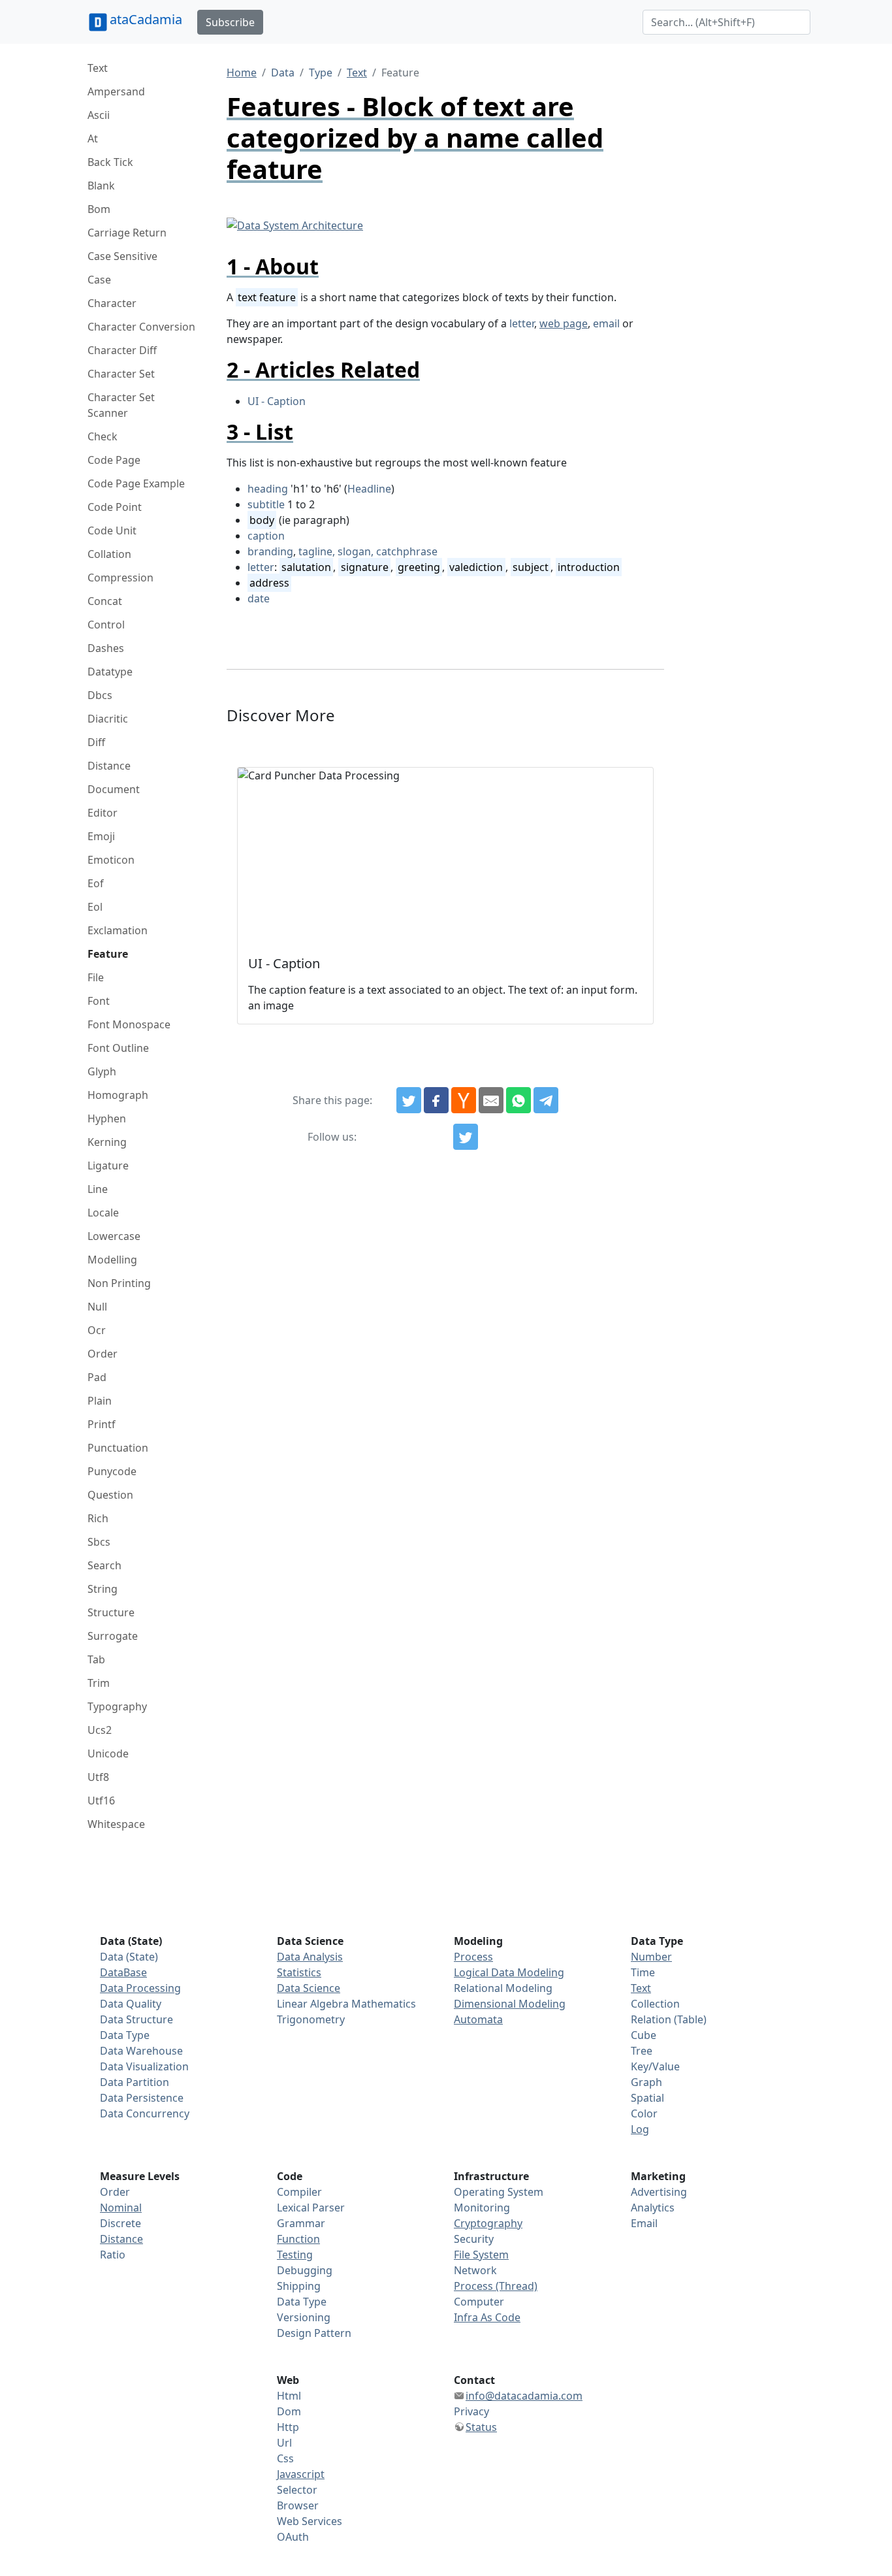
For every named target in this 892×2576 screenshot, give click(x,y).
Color (644, 2113)
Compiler (299, 2192)
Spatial (647, 2098)
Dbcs (100, 695)
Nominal (121, 2208)
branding (270, 551)
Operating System (499, 2192)
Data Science (309, 1988)
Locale (103, 1213)
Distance (109, 766)
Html (289, 2396)
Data (283, 73)
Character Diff (122, 350)
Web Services (310, 2521)
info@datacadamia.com (524, 2396)
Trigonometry (311, 2019)
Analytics (653, 2208)
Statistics (299, 1972)
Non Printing (119, 1283)
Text (98, 68)
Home (242, 73)
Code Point (115, 507)
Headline (369, 489)
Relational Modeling (503, 1988)
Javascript (301, 2474)
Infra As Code (487, 2317)
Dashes (106, 648)
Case (99, 280)
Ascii (99, 115)
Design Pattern (314, 2333)
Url (284, 2443)
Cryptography (488, 2223)
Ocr (97, 1330)
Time (643, 1972)
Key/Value (655, 2066)
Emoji (101, 836)
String (103, 1589)
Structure (111, 1612)
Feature (108, 954)
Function (298, 2239)
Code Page (114, 460)
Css (285, 2458)
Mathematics (384, 2004)
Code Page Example (136, 483)
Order (103, 1354)
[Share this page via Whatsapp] (518, 1100)
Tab (96, 1659)
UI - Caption (277, 401)
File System (481, 2255)
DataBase (123, 1972)
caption (266, 536)
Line (98, 1189)
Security (474, 2239)
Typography (117, 1706)
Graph (646, 2082)
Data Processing (140, 1988)
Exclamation (118, 930)
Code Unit (112, 530)
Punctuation (118, 1448)
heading (268, 489)
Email (644, 2223)
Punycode (112, 1471)
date (259, 598)
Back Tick (110, 162)
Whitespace (116, 1824)
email (606, 323)
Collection (655, 2004)
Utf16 (101, 1801)
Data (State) (129, 1957)
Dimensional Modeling (510, 2004)
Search (104, 1565)
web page (564, 323)
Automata (478, 2019)
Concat (105, 601)
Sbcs (99, 1542)
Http (288, 2427)
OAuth (293, 2537)
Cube (644, 2035)
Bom (99, 209)
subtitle (266, 504)
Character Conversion (141, 327)
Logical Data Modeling (509, 1972)
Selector (297, 2490)
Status (481, 2427)
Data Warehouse (141, 2051)
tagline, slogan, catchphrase (368, 551)
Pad (97, 1377)
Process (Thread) (496, 2286)
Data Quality (131, 2004)
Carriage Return (127, 233)
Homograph (118, 1095)
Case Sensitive (122, 256)
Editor (103, 813)
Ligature (108, 1166)
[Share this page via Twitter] (409, 1100)
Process (473, 1957)
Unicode (108, 1753)
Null (97, 1307)
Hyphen (107, 1118)
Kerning (107, 1142)
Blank (101, 186)
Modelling (112, 1260)
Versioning (304, 2317)
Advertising (659, 2192)
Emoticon (111, 860)
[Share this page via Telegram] (546, 1100)
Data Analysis (310, 1957)
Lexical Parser (311, 2208)
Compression (120, 578)
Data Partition (135, 2082)
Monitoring (482, 2208)
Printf (102, 1424)
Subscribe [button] (230, 22)
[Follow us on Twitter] (466, 1137)
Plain (100, 1401)
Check (103, 436)
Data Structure (136, 2019)
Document (114, 789)
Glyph (102, 1071)
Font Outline (118, 1048)
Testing (295, 2255)
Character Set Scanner (121, 405)
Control (106, 625)
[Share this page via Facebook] (436, 1100)
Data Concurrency (145, 2113)
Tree (642, 2051)
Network (475, 2270)
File (96, 977)
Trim (99, 1683)
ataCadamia (146, 19)
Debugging (305, 2270)
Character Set (121, 374)
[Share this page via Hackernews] (464, 1100)
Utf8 (98, 1777)
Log (640, 2129)
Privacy (471, 2411)
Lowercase (114, 1236)
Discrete (120, 2223)
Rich (98, 1518)
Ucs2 (100, 1730)
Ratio (113, 2255)
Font (99, 1001)
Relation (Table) (669, 2019)
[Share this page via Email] (491, 1100)
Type (321, 73)
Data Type (125, 2035)
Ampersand (116, 91)
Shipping (299, 2286)
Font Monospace (129, 1024)
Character (112, 303)
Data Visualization (144, 2066)
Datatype (110, 672)
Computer (479, 2302)
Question (110, 1495)
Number (651, 1957)
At (93, 139)
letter (522, 323)
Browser (298, 2505)
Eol (95, 907)
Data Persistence (142, 2098)
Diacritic (108, 719)
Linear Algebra (313, 2004)
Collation (109, 554)
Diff (96, 742)
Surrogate (113, 1636)
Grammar (301, 2223)
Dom (289, 2411)
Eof (96, 883)
